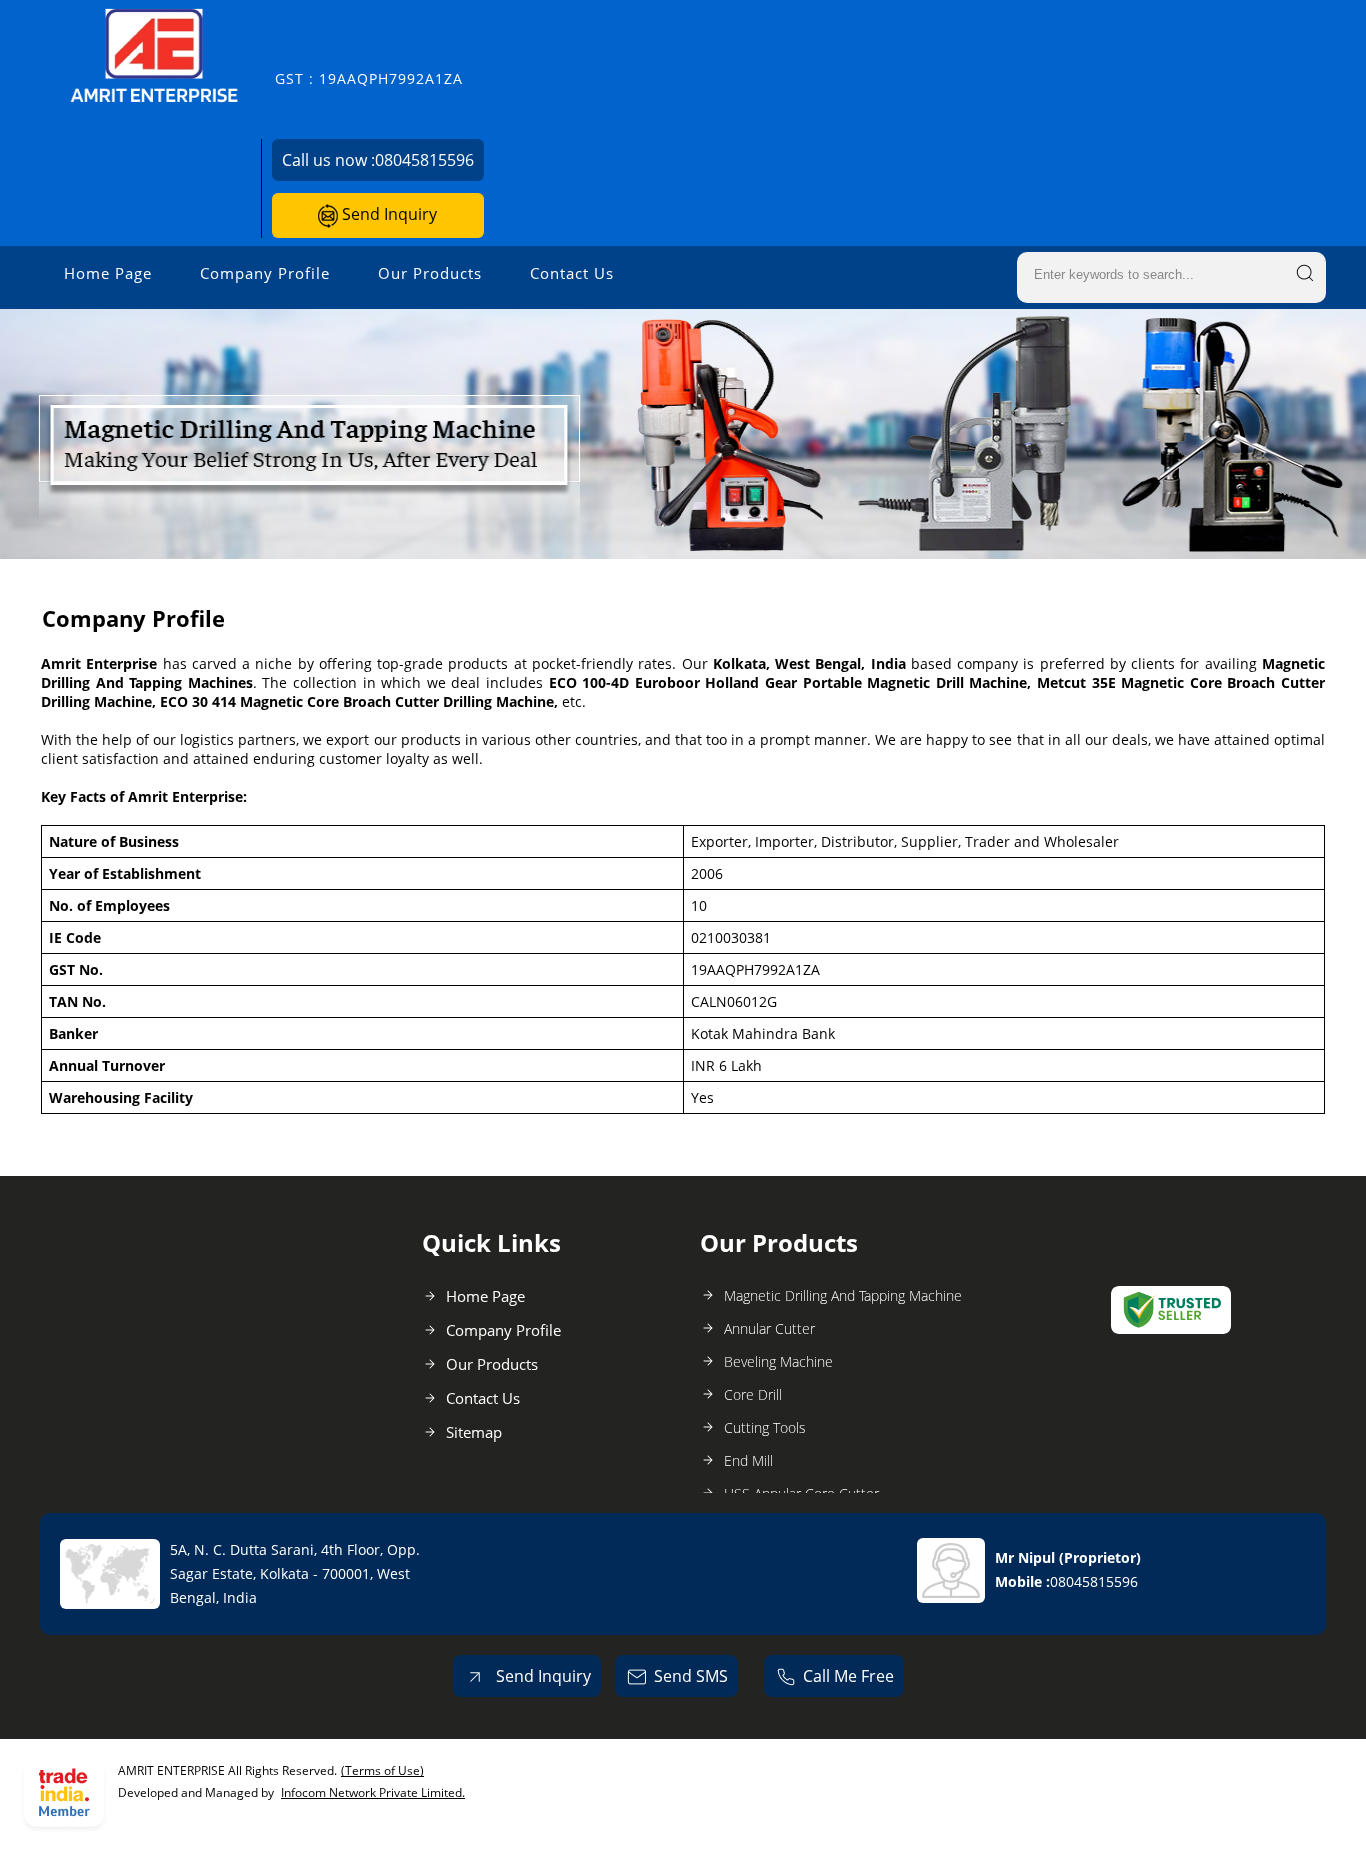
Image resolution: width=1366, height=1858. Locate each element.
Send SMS (691, 1676)
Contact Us (572, 273)
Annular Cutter (769, 1328)
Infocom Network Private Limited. (373, 1792)
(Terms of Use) (382, 1770)
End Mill (748, 1460)
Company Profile (265, 273)
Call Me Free (848, 1676)
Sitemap (474, 1432)
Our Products (430, 273)
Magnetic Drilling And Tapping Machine (843, 1295)
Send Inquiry (387, 214)
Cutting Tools (765, 1427)
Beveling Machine (778, 1361)
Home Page (108, 273)
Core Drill (753, 1394)
